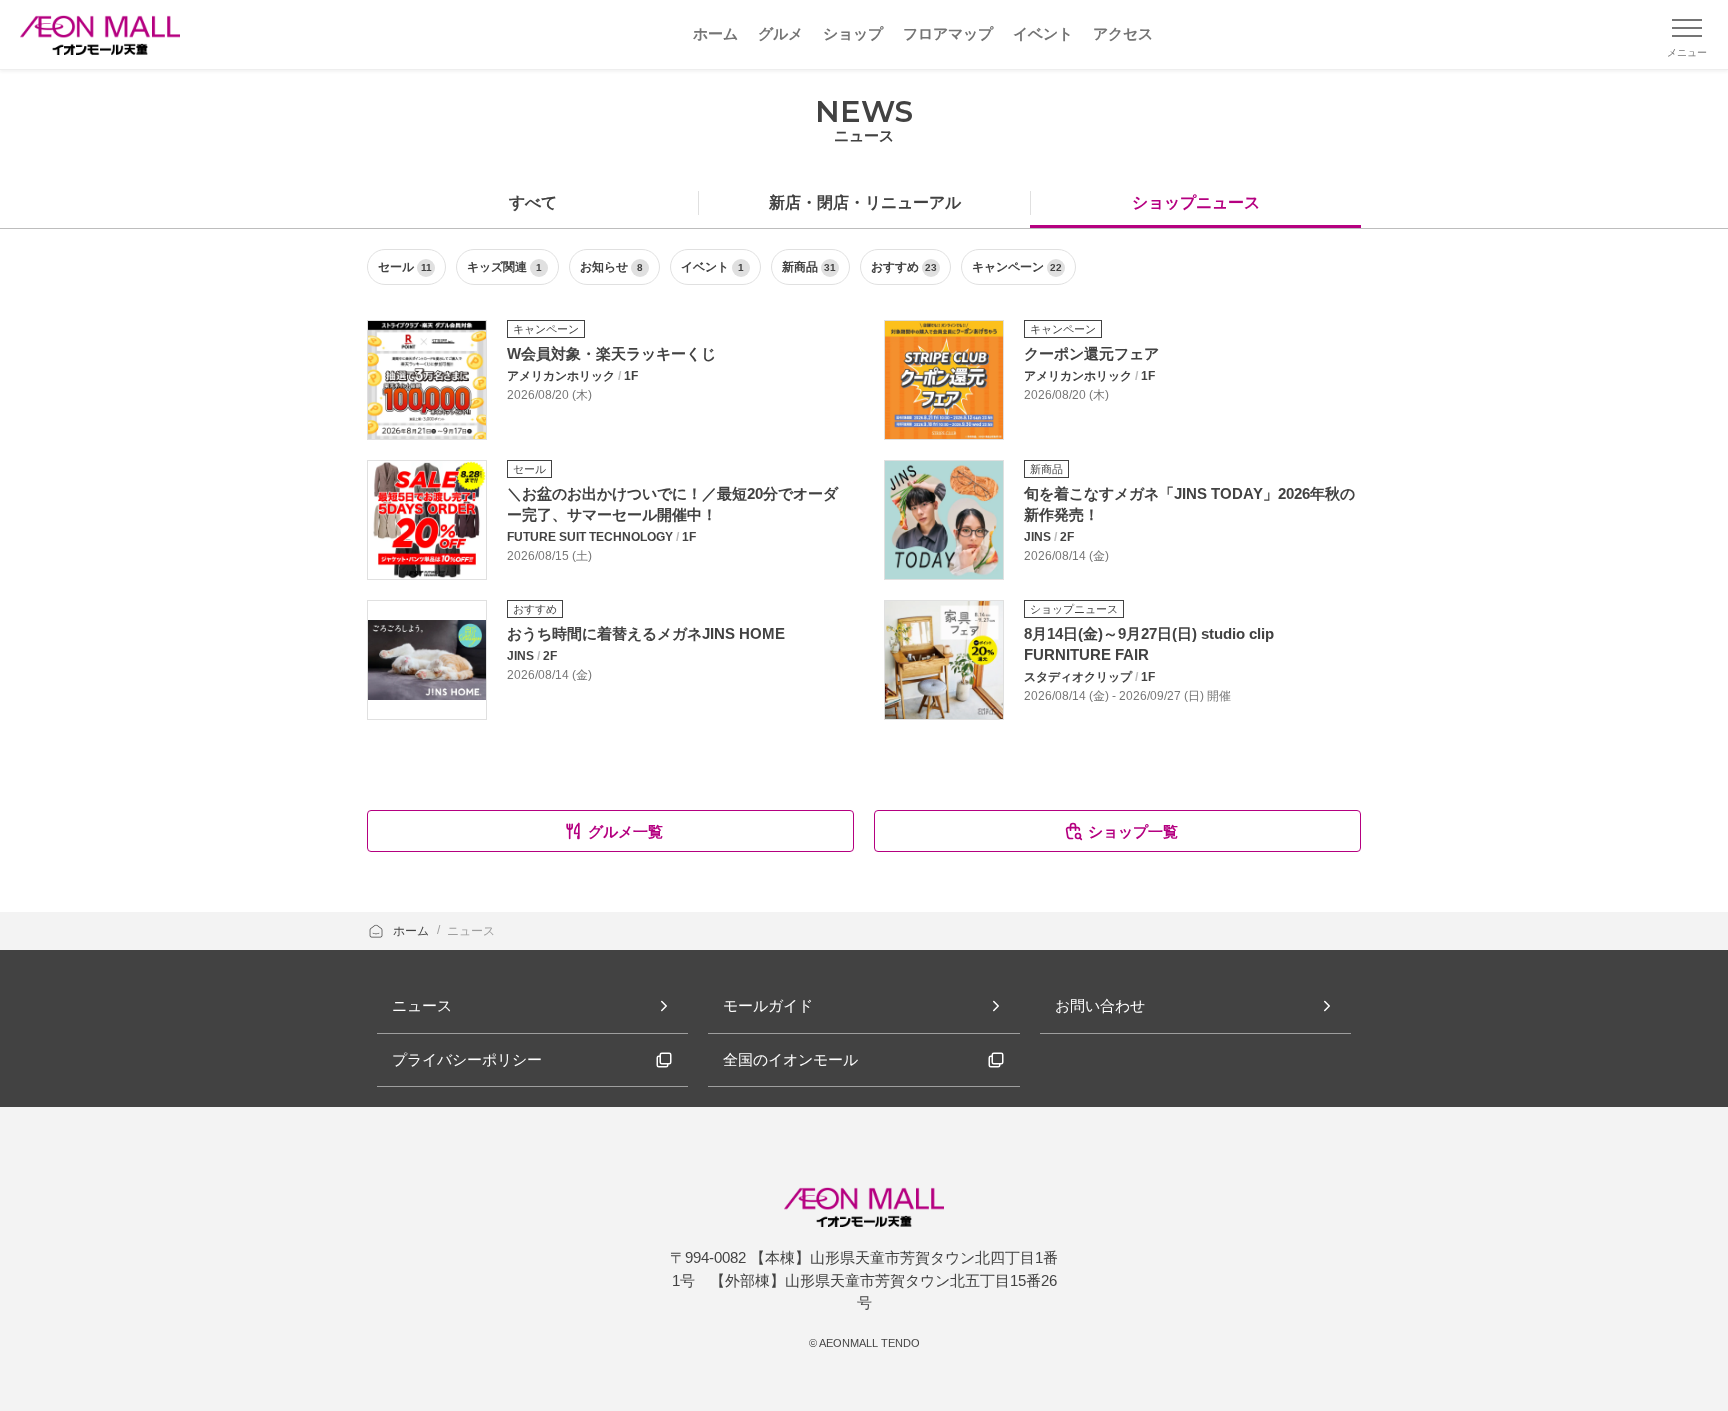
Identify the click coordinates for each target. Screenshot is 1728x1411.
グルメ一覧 (625, 831)
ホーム (412, 931)
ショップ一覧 (1133, 831)
